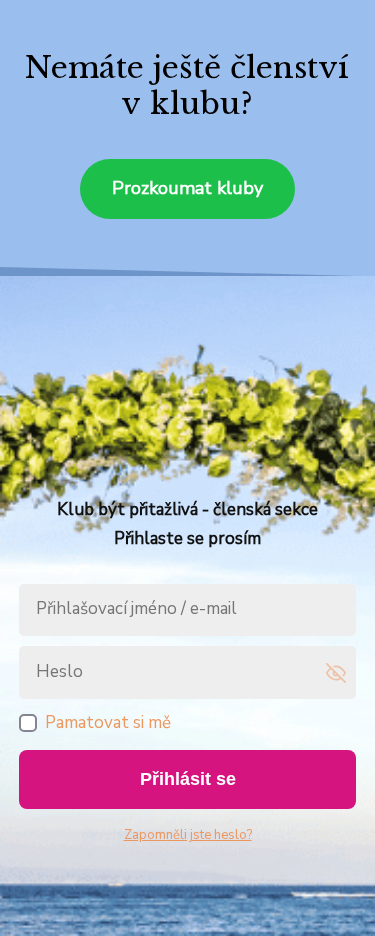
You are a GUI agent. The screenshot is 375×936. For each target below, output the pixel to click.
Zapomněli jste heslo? (188, 835)
